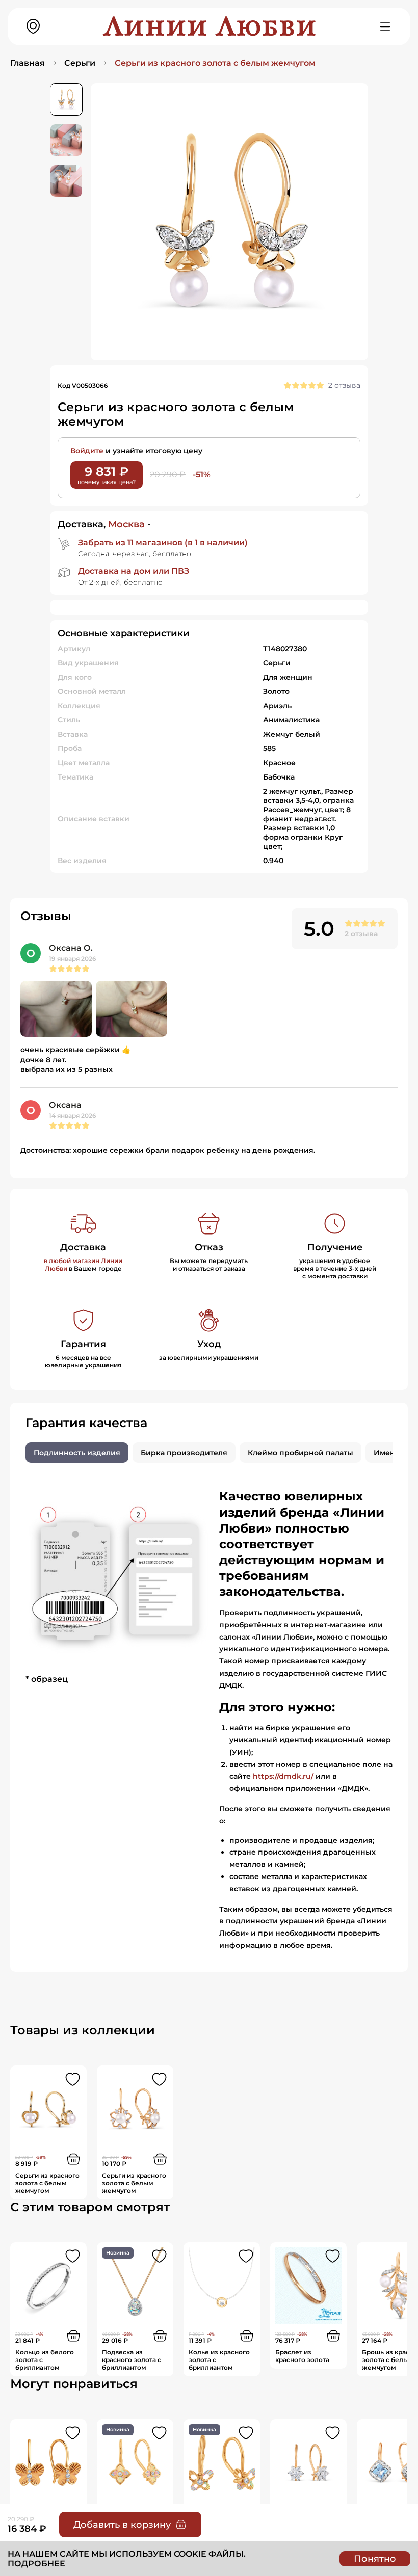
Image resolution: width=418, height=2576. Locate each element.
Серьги (80, 63)
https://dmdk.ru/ (283, 1776)
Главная (28, 63)
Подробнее (36, 2564)
